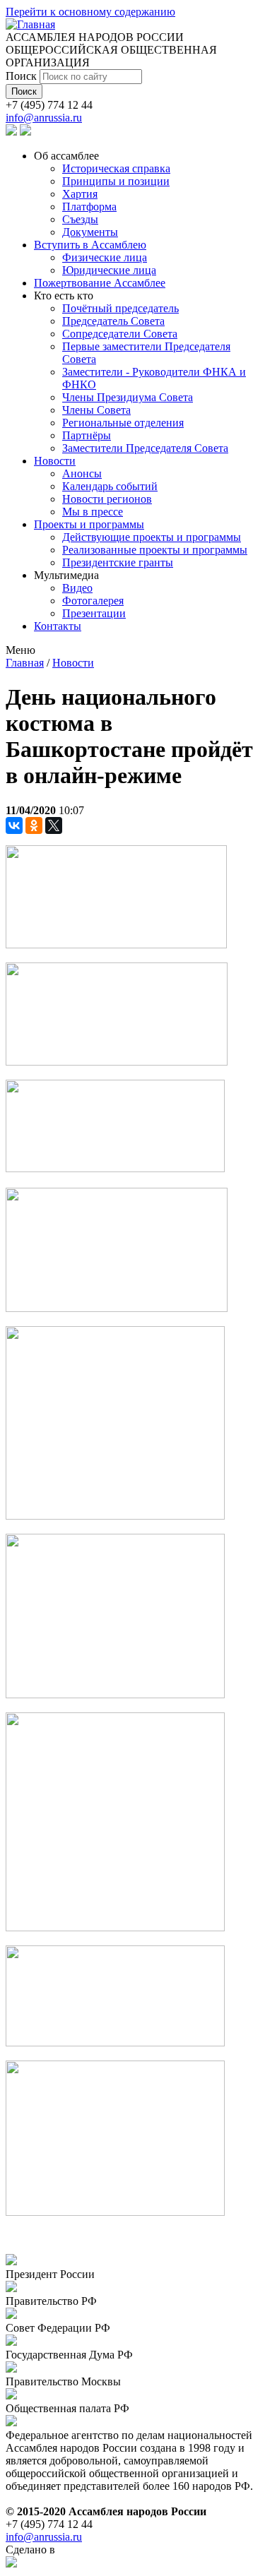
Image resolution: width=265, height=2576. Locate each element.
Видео (77, 588)
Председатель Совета (113, 321)
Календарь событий (110, 486)
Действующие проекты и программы (152, 537)
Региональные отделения (123, 423)
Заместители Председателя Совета (145, 448)
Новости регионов (107, 499)
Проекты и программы (89, 524)
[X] (54, 825)
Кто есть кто (64, 296)
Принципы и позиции (116, 181)
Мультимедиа (66, 575)
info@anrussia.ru (44, 118)
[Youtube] (25, 132)
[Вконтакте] (11, 132)
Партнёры (87, 435)
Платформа (89, 207)
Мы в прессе (93, 512)
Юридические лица (109, 270)
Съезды (80, 219)
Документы (90, 232)
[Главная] (30, 24)
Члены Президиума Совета (128, 397)
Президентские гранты (118, 562)
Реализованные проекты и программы (155, 550)
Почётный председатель (120, 308)
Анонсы (82, 473)
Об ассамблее (66, 156)
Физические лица (105, 257)
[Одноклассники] (34, 825)
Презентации (94, 613)
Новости (55, 461)
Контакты (58, 626)
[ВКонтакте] (14, 825)
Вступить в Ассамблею (90, 245)
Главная (25, 663)
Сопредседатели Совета (120, 334)
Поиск (23, 76)
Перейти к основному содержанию (90, 12)
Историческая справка (116, 168)
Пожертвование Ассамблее (100, 283)
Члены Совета (96, 410)
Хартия (80, 194)
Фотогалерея (93, 601)
